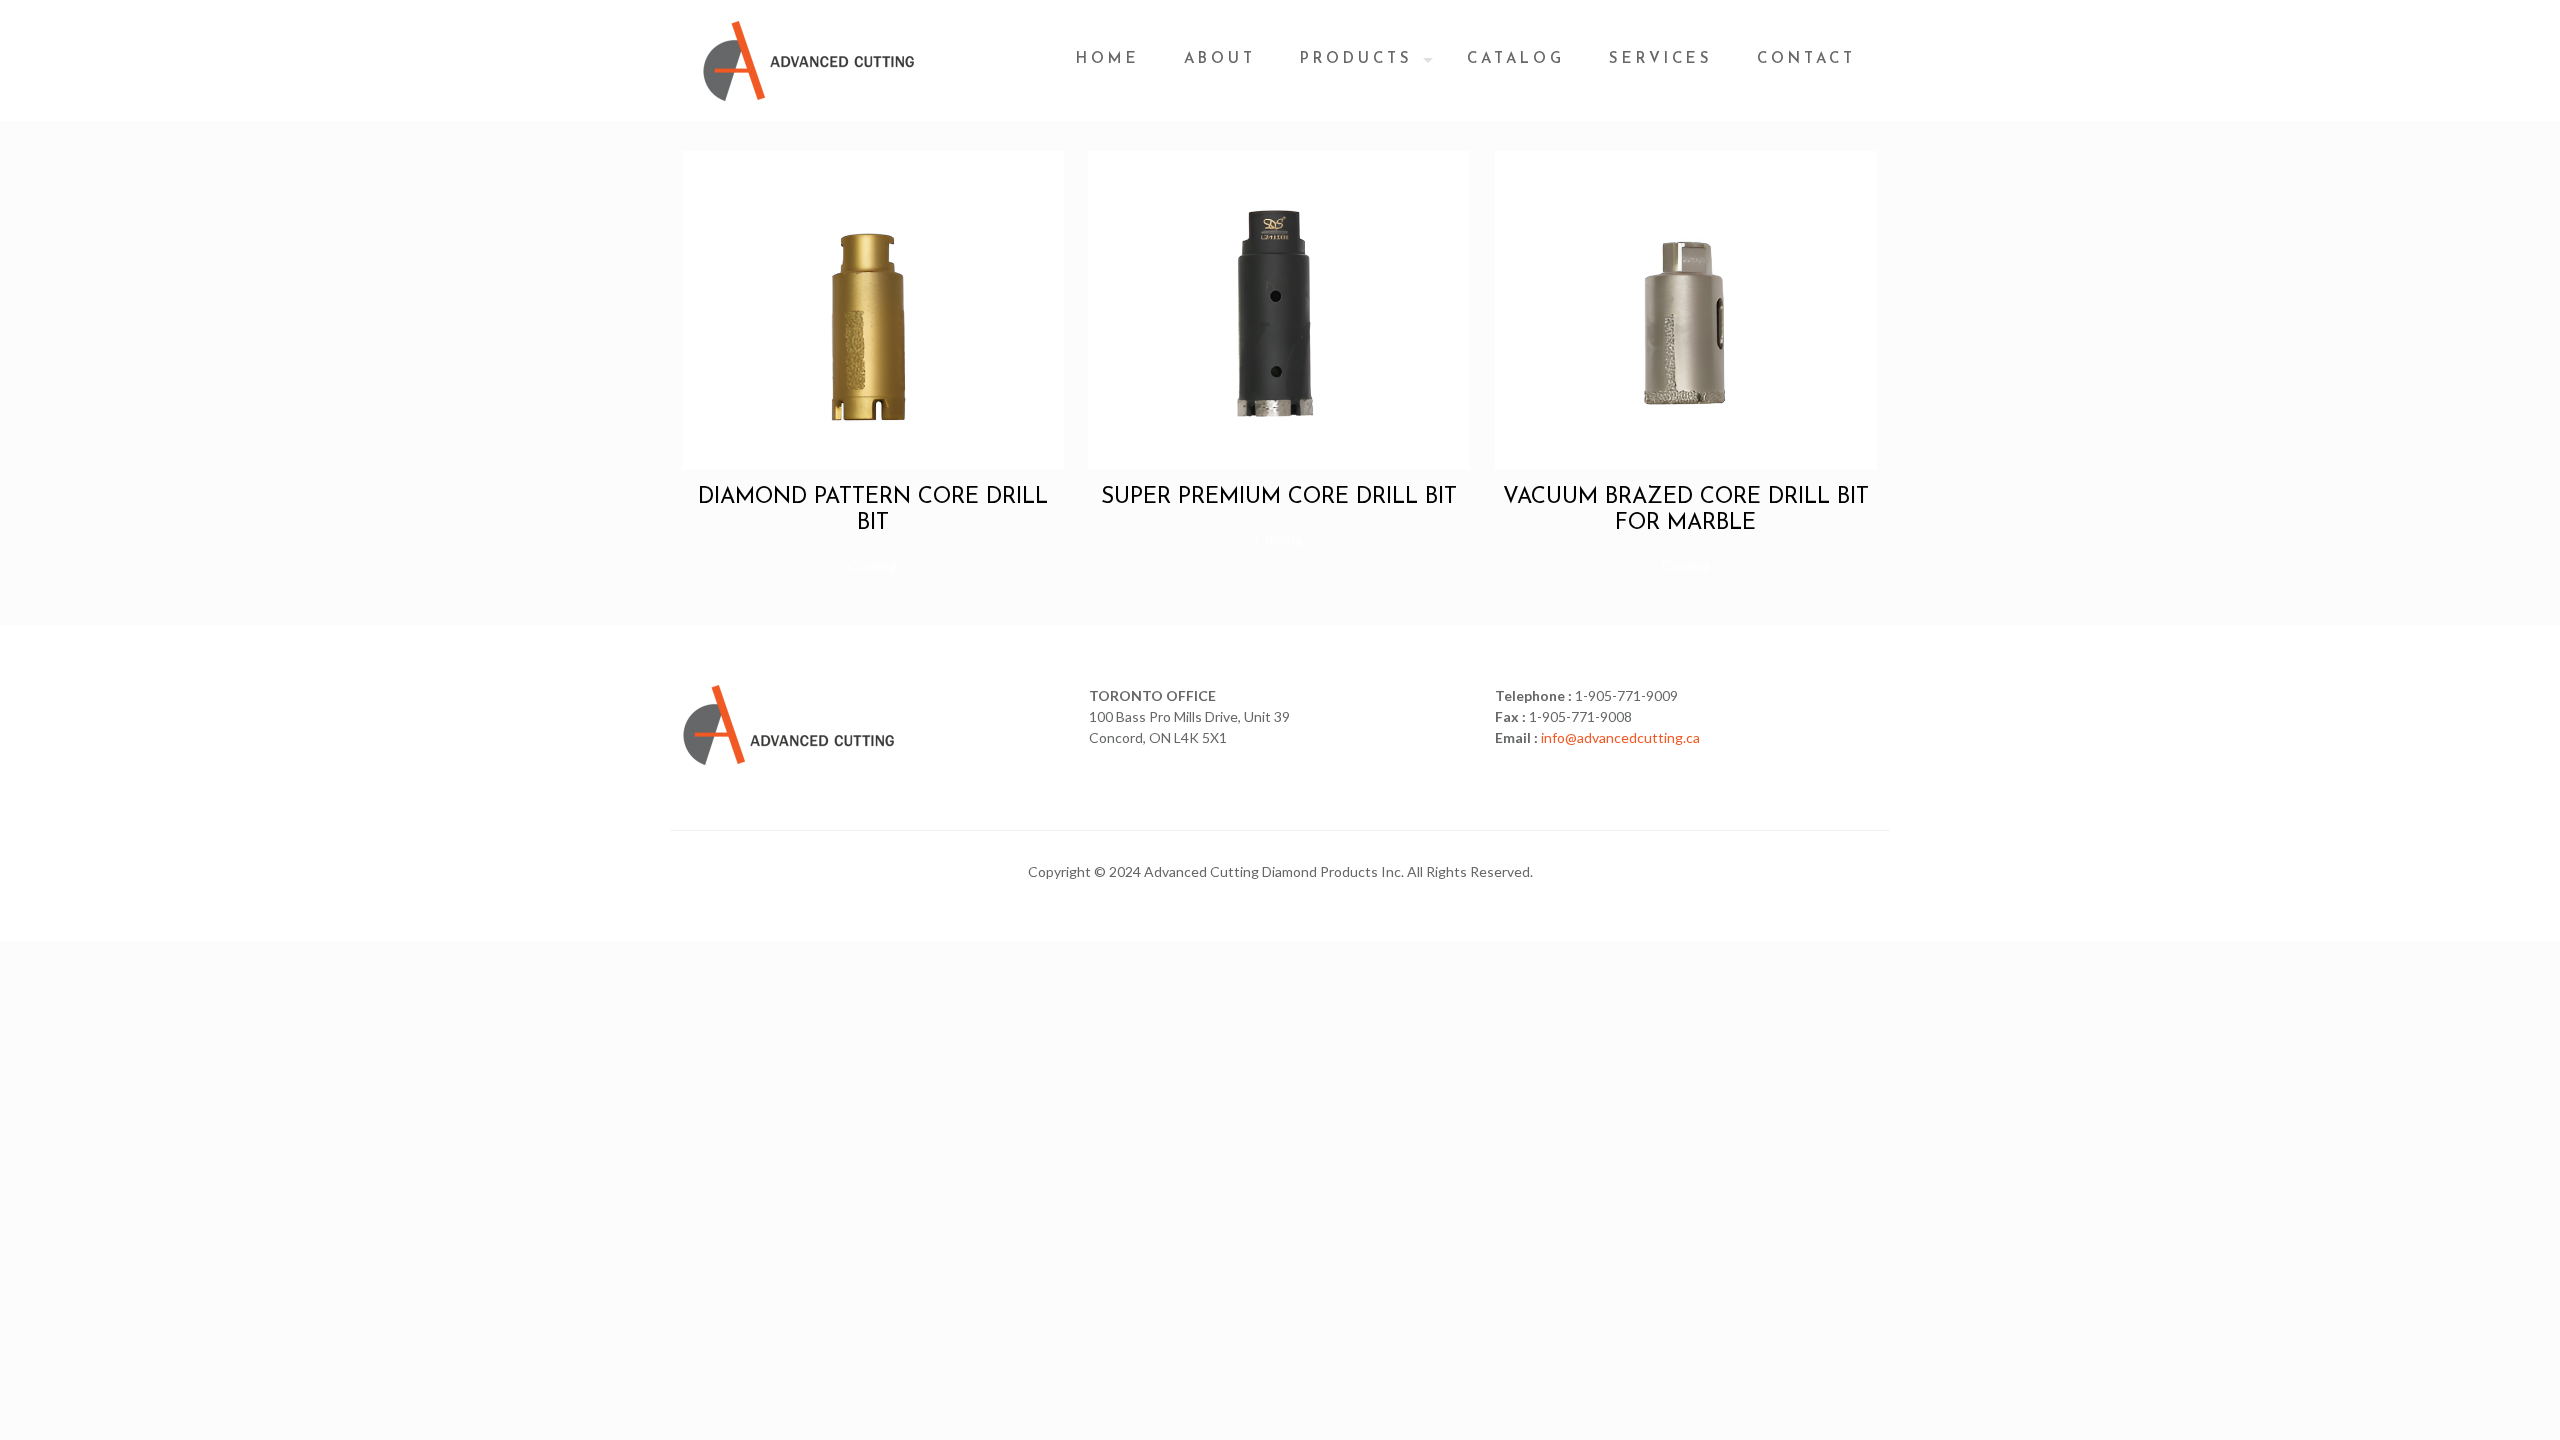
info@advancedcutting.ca (1620, 737)
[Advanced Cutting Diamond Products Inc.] (809, 60)
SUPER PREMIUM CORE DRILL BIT (1279, 497)
